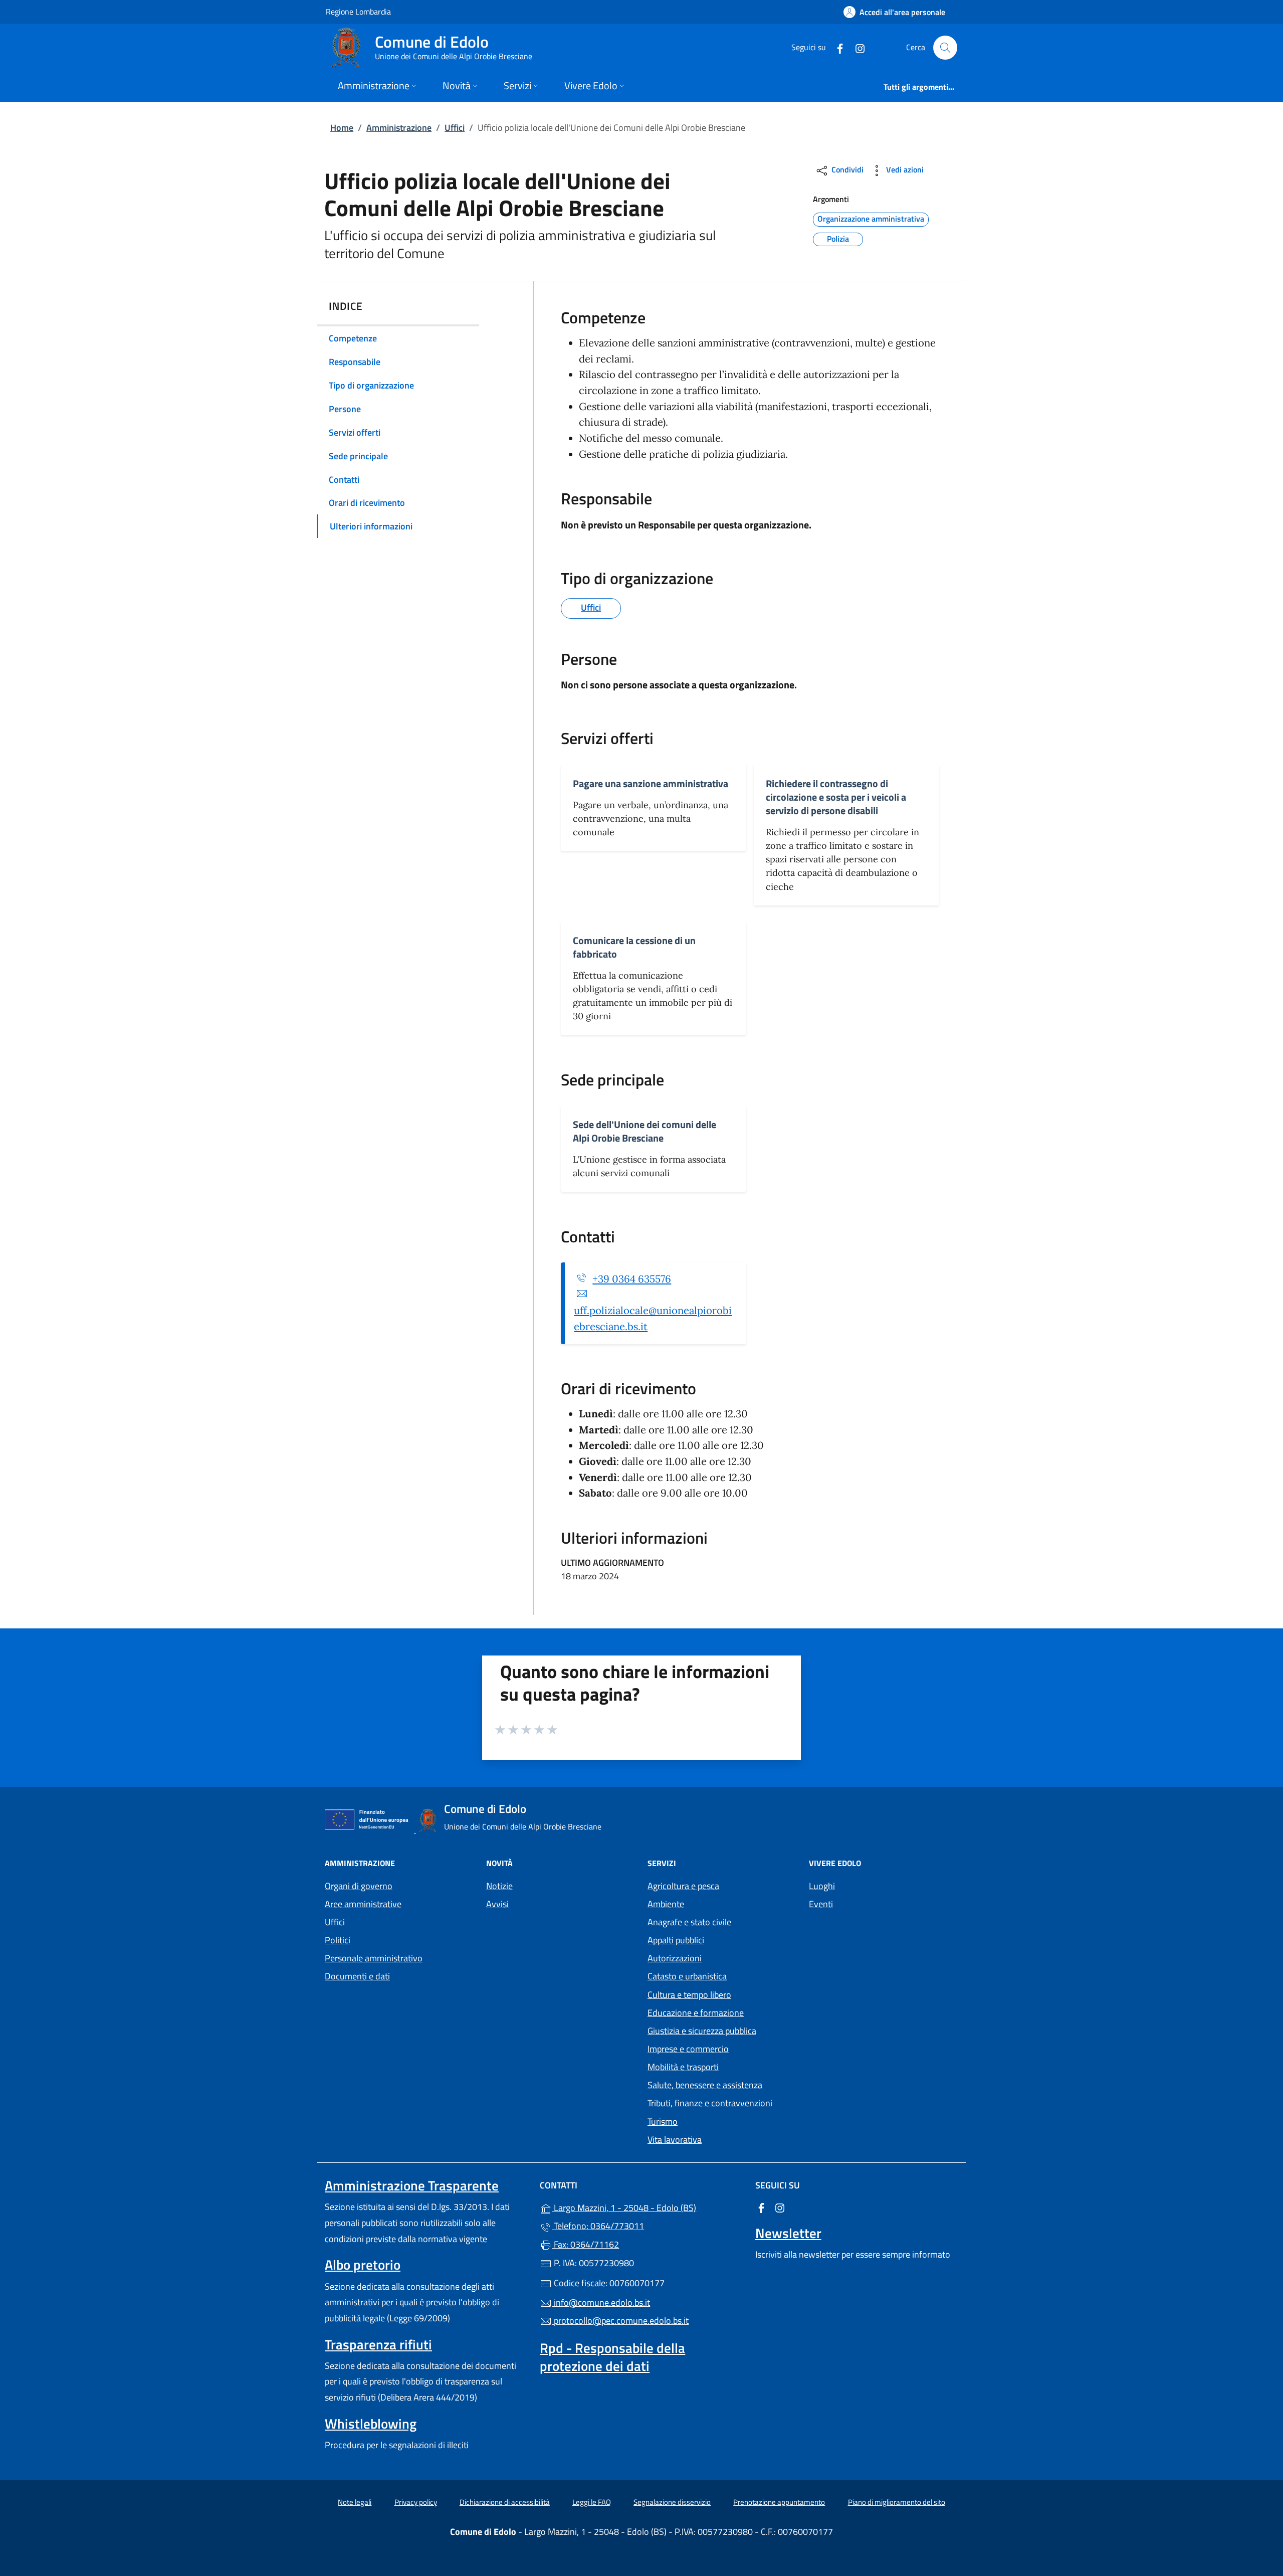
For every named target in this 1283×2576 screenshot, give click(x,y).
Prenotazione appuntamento (779, 2502)
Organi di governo (359, 1886)
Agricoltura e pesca (683, 1886)
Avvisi (497, 1904)
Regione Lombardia (358, 11)
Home (342, 128)
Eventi (821, 1904)
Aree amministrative (363, 1904)
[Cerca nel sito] (945, 48)
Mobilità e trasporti (683, 2067)
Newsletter (788, 2233)
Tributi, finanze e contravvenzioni (710, 2103)
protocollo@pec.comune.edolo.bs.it (620, 2321)
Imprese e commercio (688, 2049)
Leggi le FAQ (592, 2502)
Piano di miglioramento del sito (897, 2502)
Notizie (499, 1886)
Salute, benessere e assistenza (705, 2085)
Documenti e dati (357, 1976)
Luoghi (822, 1886)
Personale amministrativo (374, 1958)
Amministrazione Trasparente (412, 2185)
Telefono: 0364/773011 (598, 2226)
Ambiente (666, 1904)
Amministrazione (399, 128)
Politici (338, 1940)
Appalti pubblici (676, 1940)
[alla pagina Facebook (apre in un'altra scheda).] (836, 47)
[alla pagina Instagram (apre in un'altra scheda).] (856, 47)
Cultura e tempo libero (689, 1995)
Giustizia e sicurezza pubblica (702, 2031)
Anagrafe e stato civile (689, 1922)
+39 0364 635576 (632, 1279)
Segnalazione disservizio (672, 2502)
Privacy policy (416, 2502)
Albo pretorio (363, 2265)
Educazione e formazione (696, 2013)
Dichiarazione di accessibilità (505, 2502)
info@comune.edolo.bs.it (601, 2303)
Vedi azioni (904, 169)
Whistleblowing (371, 2424)
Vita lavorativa (675, 2140)
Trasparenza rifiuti (378, 2344)
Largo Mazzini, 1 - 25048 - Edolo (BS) (647, 2207)
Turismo (663, 2122)
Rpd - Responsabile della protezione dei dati (612, 2357)
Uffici (455, 128)
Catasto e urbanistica (687, 1976)
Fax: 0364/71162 (585, 2244)
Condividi (846, 169)
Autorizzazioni (675, 1958)
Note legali (355, 2502)
